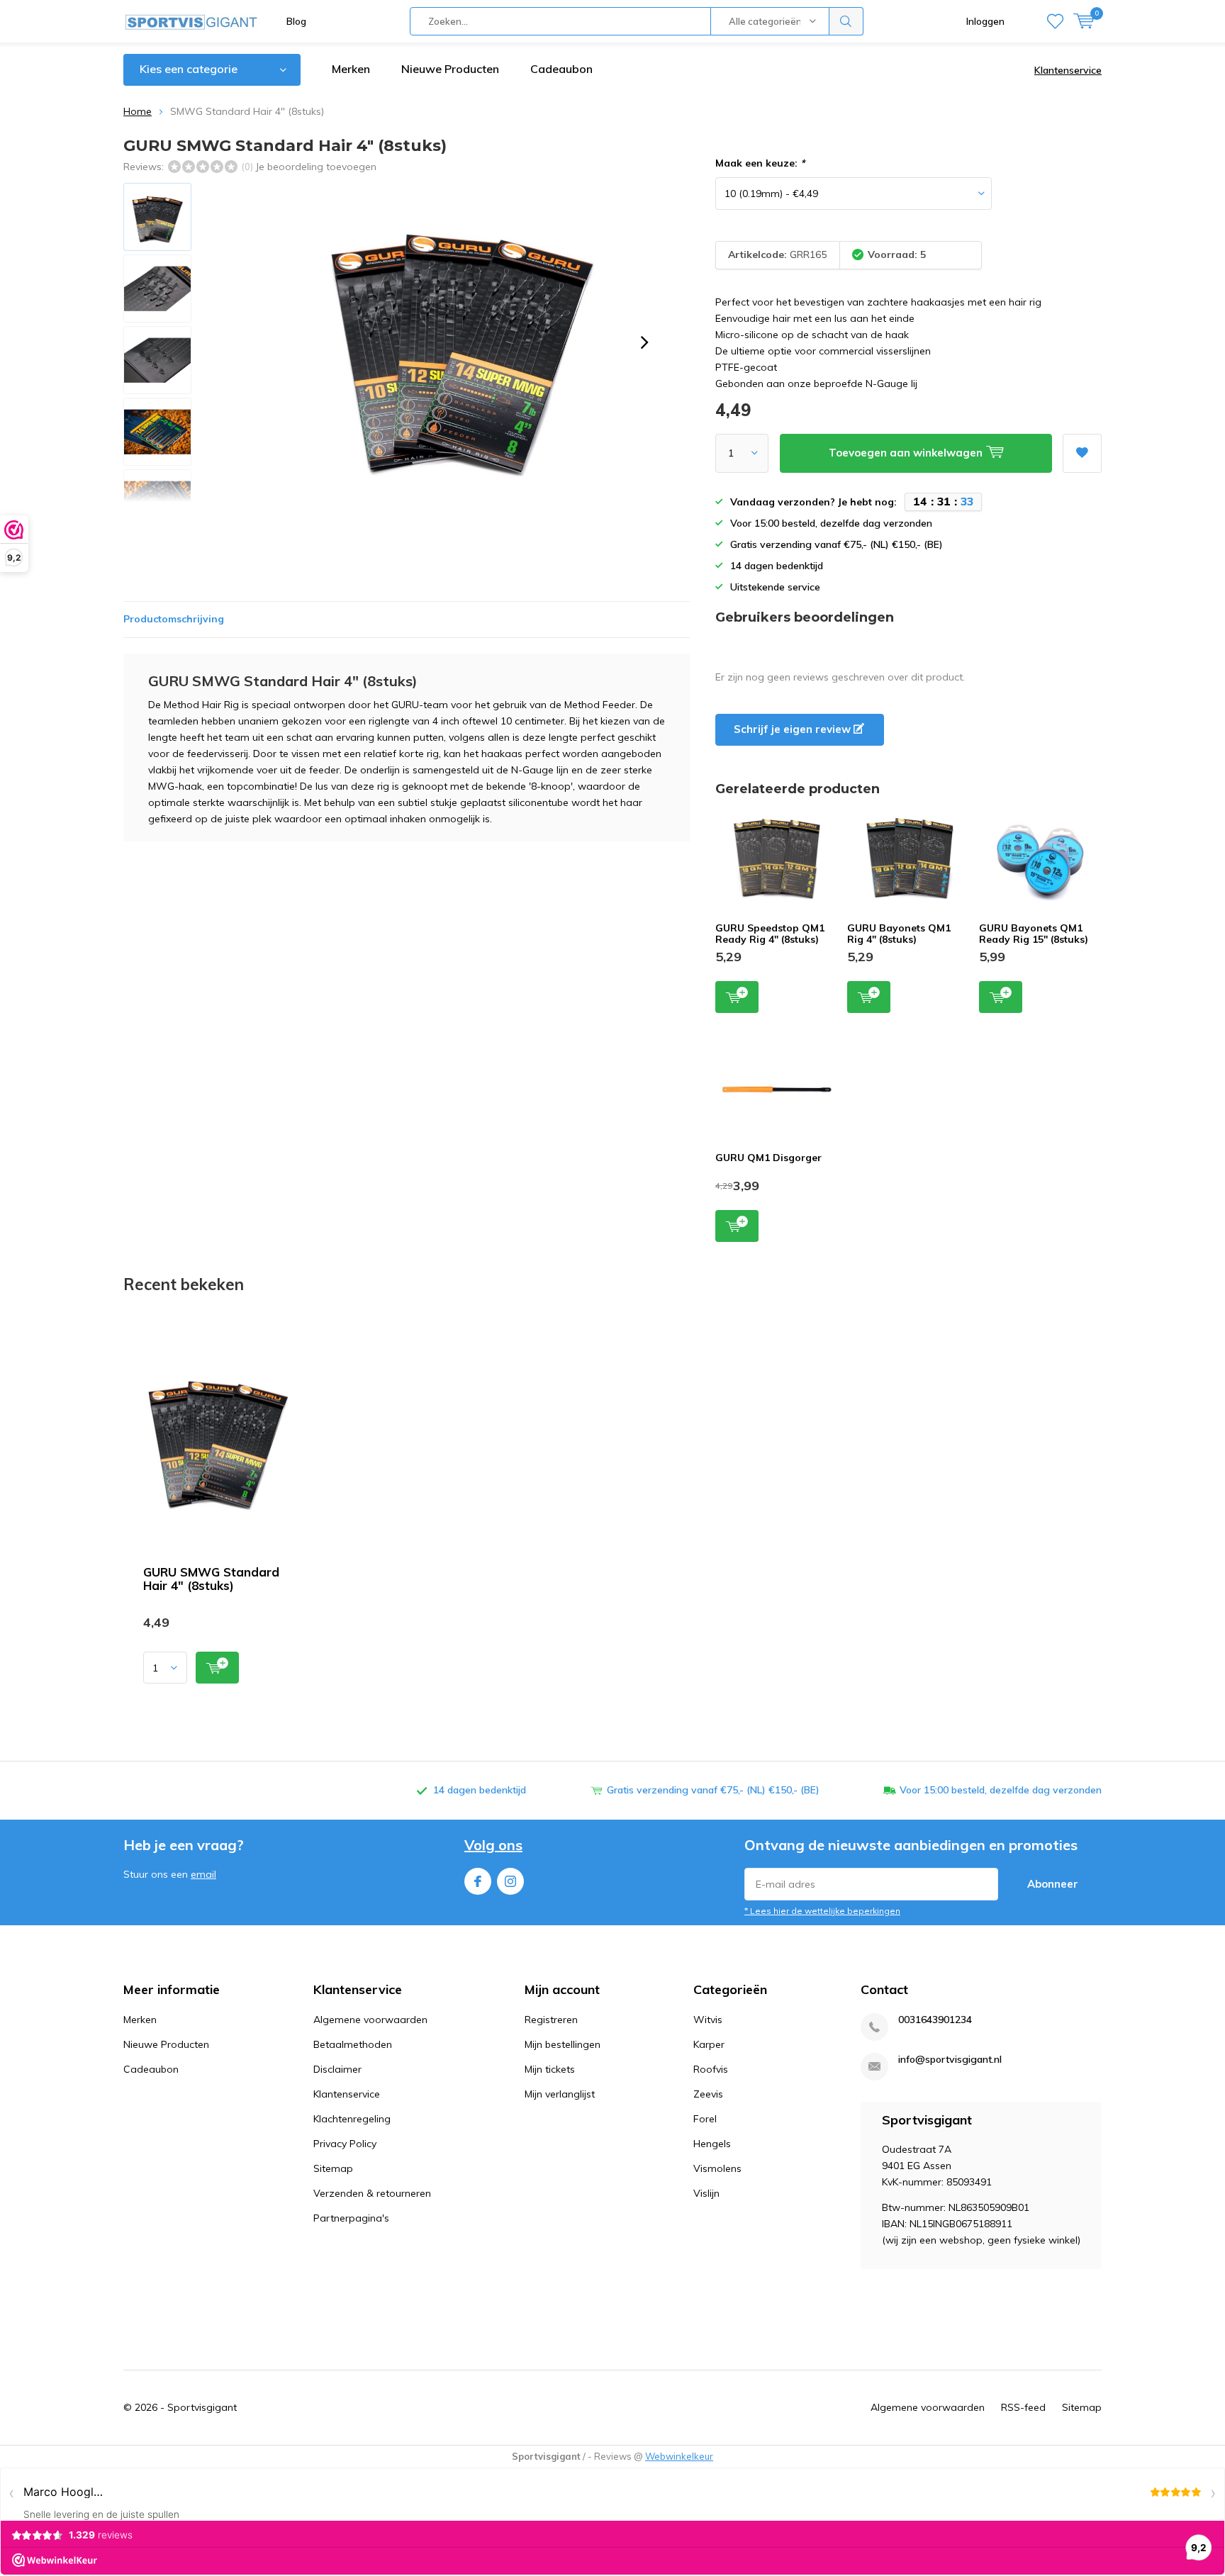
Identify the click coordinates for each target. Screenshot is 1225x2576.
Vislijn (706, 2193)
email (203, 1874)
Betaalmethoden (353, 2044)
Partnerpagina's (351, 2218)
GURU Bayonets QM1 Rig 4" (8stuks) (899, 934)
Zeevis (708, 2094)
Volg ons (493, 1845)
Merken (351, 69)
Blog (296, 21)
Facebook (478, 1881)
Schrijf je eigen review (794, 729)
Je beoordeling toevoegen (316, 167)
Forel (705, 2119)
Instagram (510, 1881)
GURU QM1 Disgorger (768, 1158)
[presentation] (644, 342)
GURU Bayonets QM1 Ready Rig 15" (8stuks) (1034, 934)
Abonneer (1053, 1884)
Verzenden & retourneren (372, 2193)
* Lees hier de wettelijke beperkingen (822, 1911)
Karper (709, 2044)
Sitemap (333, 2168)
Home (138, 111)
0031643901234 (935, 2020)
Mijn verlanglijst (560, 2094)
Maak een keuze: (760, 163)
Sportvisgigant (202, 2407)
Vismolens (717, 2168)
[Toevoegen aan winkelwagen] (217, 1668)
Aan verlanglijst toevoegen (1082, 453)
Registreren (551, 2020)
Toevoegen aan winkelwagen (737, 997)
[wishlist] (1055, 21)
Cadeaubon (561, 69)
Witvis (708, 2020)
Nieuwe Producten (450, 69)
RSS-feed (1023, 2407)
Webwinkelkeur (679, 2456)
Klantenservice (1068, 70)
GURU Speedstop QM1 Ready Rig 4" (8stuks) (770, 934)
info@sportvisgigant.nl (950, 2060)
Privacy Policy (345, 2144)
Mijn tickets (550, 2069)
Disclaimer (337, 2069)
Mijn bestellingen (563, 2044)
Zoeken (846, 21)
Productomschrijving (174, 619)
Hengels (712, 2144)
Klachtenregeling (352, 2119)
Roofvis (711, 2069)
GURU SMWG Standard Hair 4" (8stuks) (211, 1579)
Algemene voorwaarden (370, 2020)
